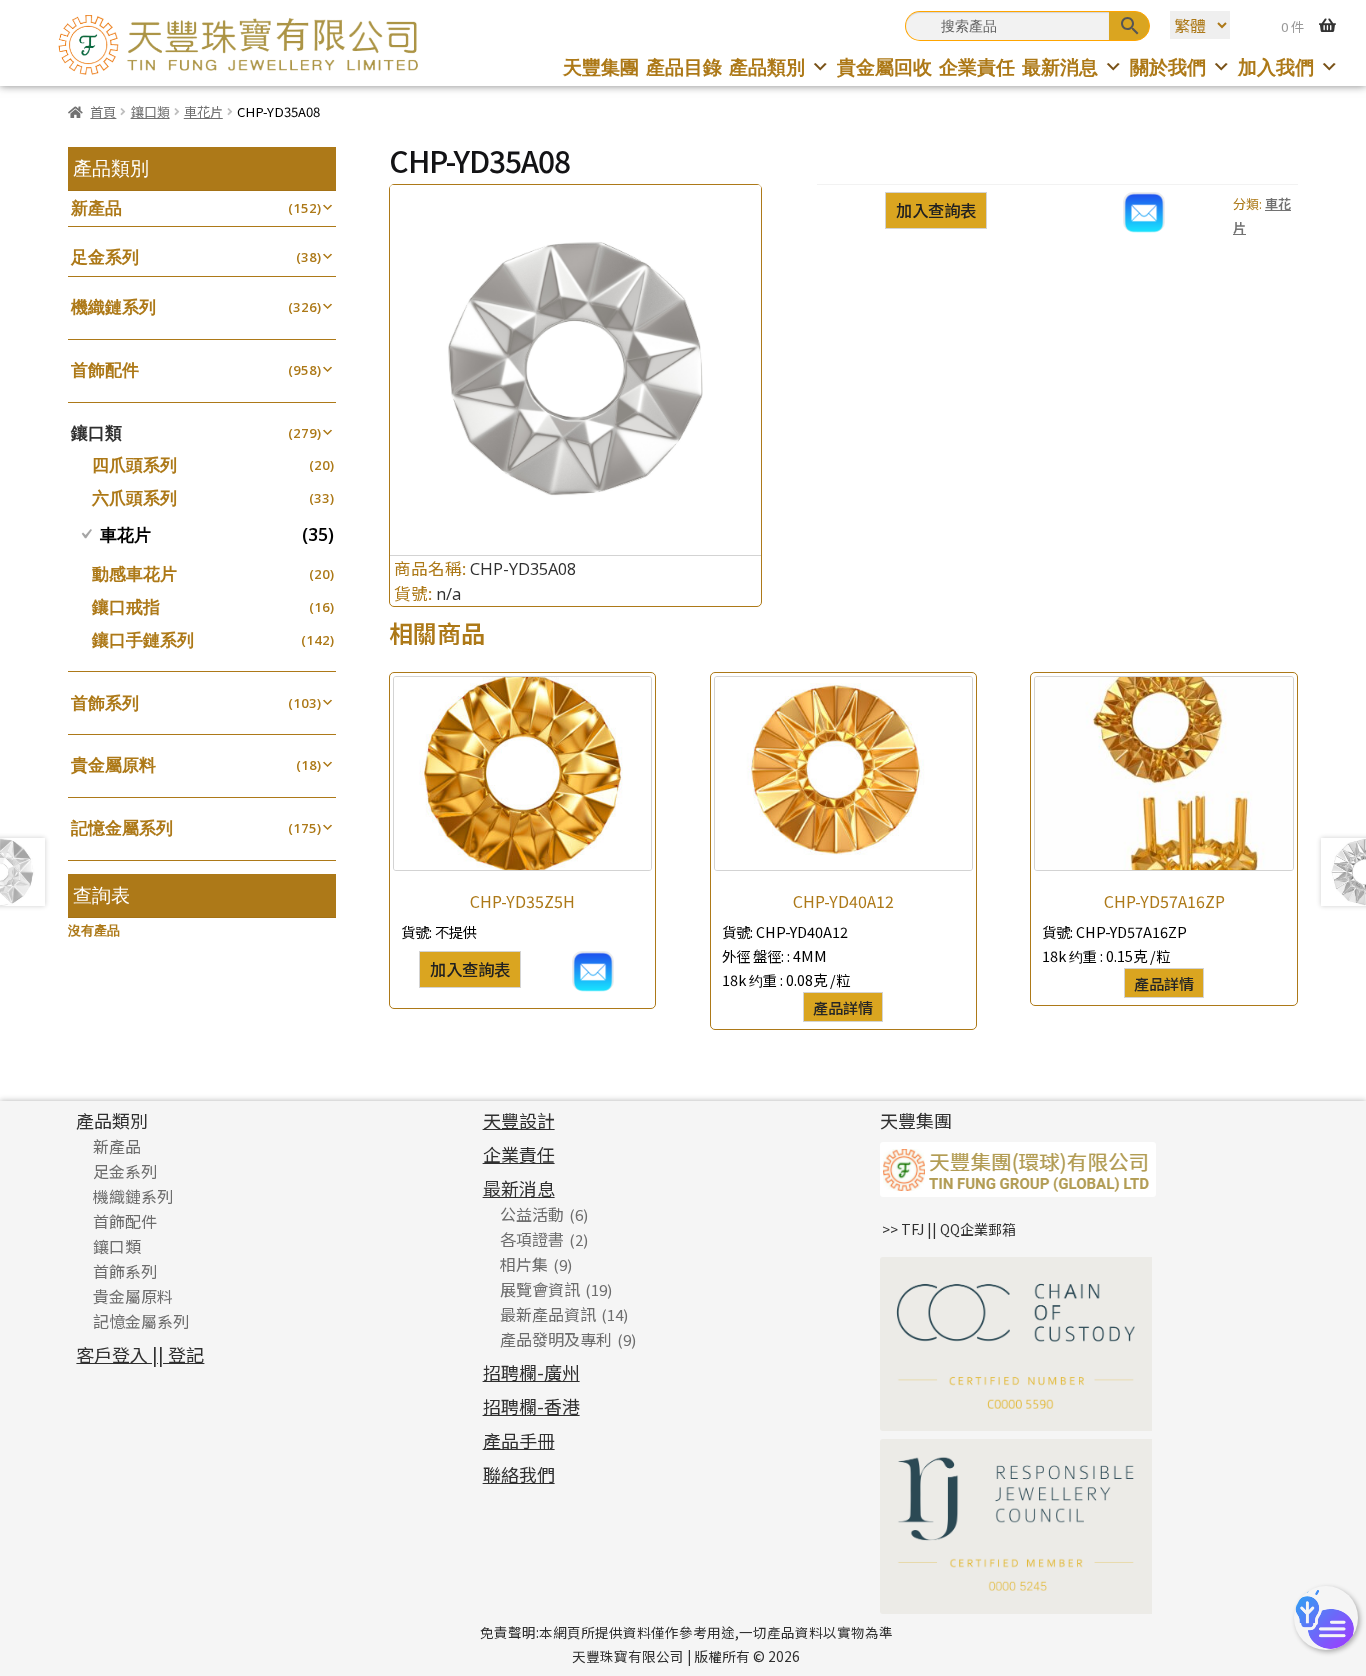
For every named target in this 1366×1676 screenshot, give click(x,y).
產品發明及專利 (556, 1339)
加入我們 (1276, 66)
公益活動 (532, 1214)
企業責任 (977, 66)
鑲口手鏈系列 (143, 639)
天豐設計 (519, 1120)
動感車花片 (134, 573)
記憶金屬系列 (122, 827)
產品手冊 (519, 1440)
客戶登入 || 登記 (140, 1354)
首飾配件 (105, 369)
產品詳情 (843, 1007)
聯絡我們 (519, 1474)
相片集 (524, 1264)
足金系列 (105, 256)
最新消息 (1060, 66)
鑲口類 (150, 111)
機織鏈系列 (113, 306)
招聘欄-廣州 (531, 1372)
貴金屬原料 (113, 764)
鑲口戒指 (126, 606)
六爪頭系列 (134, 497)
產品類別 (767, 66)
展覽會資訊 (540, 1289)
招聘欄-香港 (531, 1406)
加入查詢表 (936, 210)
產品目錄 (684, 66)
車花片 (203, 111)
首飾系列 (105, 702)
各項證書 (532, 1239)
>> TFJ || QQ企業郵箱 (949, 1229)
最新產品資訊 (548, 1314)
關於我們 (1168, 66)
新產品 (96, 207)
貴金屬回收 (884, 66)
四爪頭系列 (134, 464)
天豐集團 (601, 66)
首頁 (103, 111)
